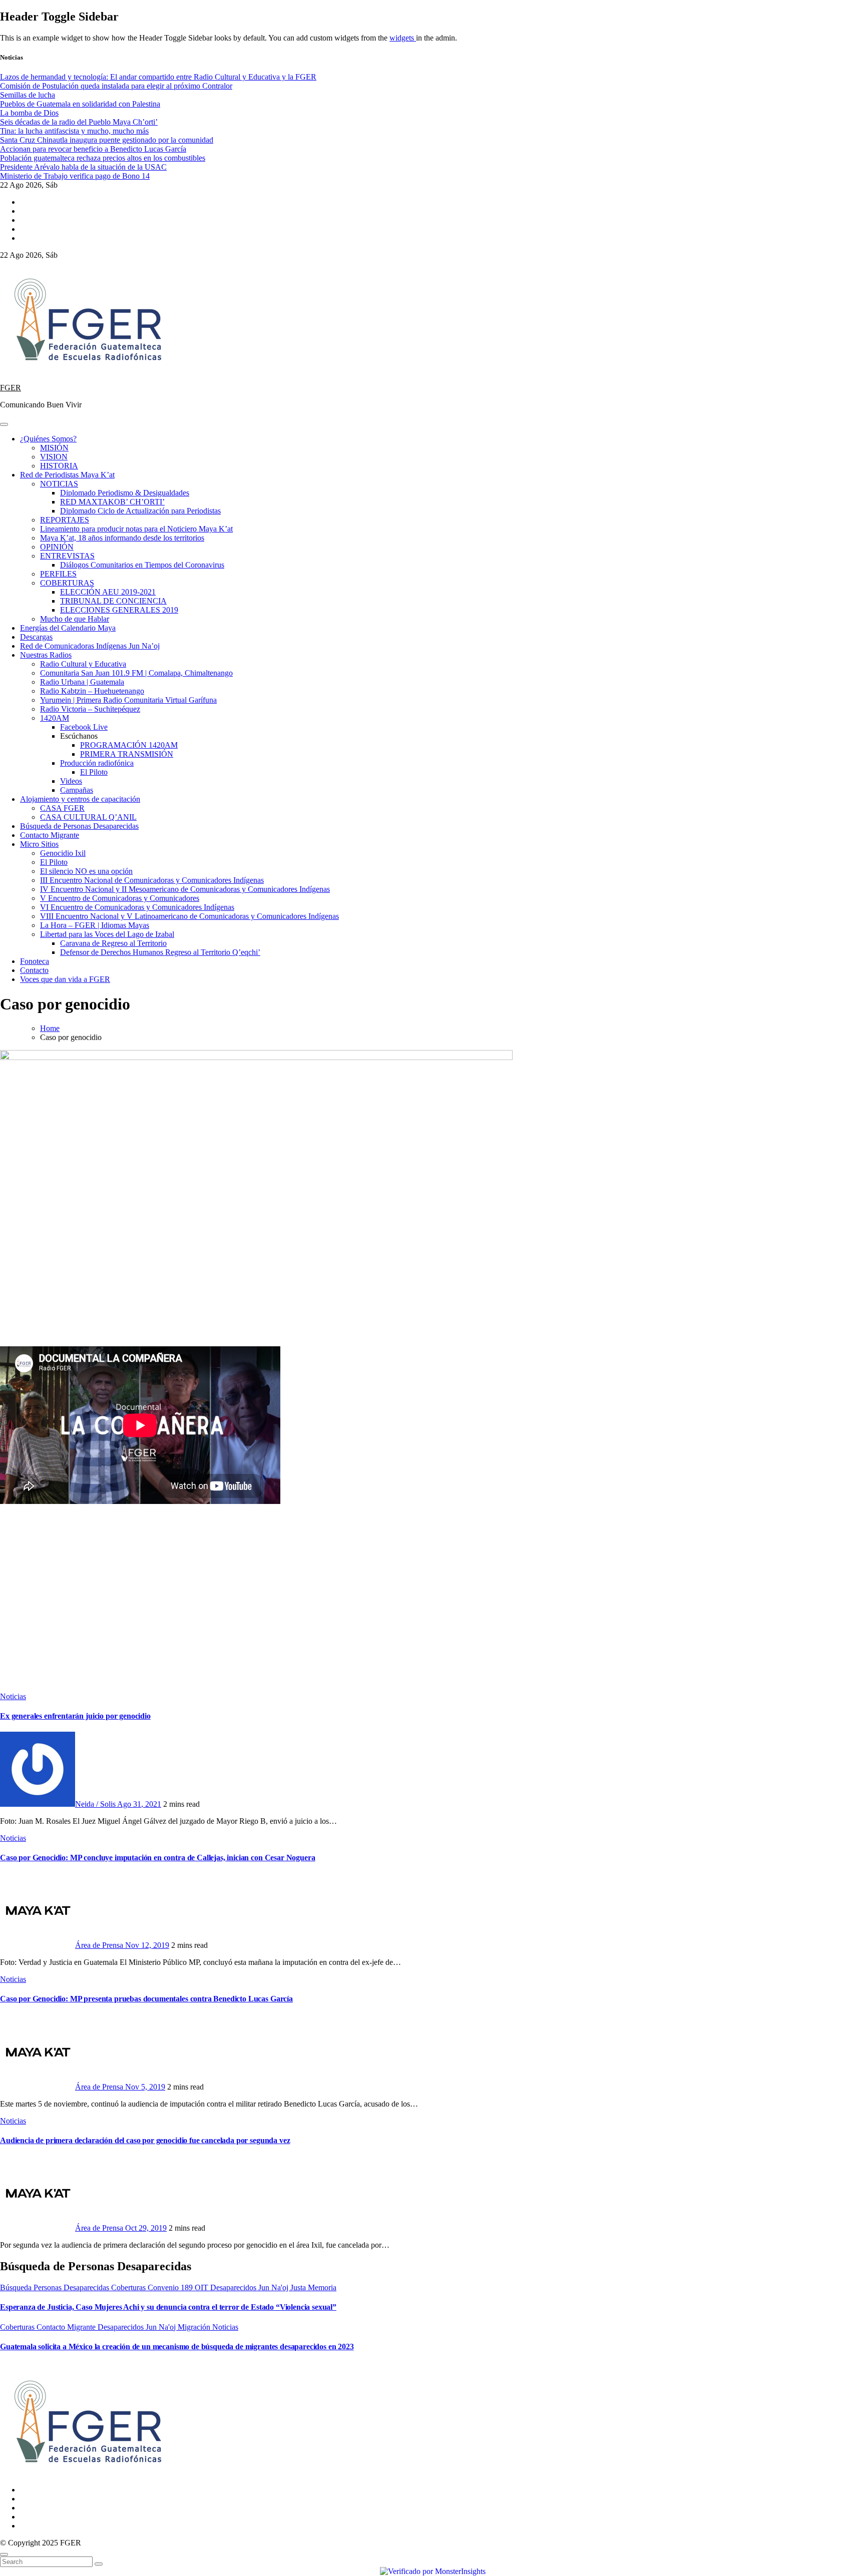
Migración (195, 2327)
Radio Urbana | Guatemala (82, 682)
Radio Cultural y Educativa (83, 664)
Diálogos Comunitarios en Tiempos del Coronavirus (142, 565)
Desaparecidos (234, 2287)
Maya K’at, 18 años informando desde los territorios (122, 538)
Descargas (36, 637)
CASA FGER (62, 808)
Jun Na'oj (274, 2287)
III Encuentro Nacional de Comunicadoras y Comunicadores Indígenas (152, 880)
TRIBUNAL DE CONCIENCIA (113, 601)
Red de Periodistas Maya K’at (67, 475)
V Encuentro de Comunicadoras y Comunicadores (120, 898)
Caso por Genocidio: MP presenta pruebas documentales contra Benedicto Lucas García (146, 1999)
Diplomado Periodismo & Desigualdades (125, 493)
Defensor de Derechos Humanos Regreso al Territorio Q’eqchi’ (160, 952)
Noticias (13, 1696)
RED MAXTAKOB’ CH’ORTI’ (112, 502)
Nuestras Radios (46, 655)
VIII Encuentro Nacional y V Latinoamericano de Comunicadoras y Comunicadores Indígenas (189, 916)
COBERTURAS (67, 583)
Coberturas (129, 2287)
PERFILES (58, 574)
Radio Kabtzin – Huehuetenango (92, 691)
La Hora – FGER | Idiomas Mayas (95, 925)
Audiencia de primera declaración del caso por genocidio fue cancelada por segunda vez (145, 2140)
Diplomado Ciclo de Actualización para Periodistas (140, 511)
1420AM (55, 718)
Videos (71, 781)
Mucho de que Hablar (75, 619)
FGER (11, 388)
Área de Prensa (100, 1945)
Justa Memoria (313, 2287)
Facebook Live (84, 727)
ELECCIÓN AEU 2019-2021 (108, 592)
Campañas (77, 790)
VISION (54, 457)
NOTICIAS (59, 484)
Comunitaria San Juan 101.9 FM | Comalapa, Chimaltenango (136, 673)
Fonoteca (35, 961)
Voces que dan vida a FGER (65, 979)
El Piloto (94, 772)
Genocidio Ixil (63, 853)
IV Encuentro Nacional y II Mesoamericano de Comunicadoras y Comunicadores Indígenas (185, 889)
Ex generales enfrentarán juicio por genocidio (75, 1716)
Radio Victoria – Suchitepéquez (90, 709)
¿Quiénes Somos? (48, 439)
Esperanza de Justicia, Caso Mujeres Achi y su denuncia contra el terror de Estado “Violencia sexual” (168, 2307)
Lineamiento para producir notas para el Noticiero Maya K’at (136, 529)
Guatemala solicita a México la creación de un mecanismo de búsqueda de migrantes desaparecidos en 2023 (177, 2347)
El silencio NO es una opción (86, 871)
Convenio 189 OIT (179, 2287)
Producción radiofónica (97, 763)
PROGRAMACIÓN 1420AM (129, 745)
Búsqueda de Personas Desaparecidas (79, 826)
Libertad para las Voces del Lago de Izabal (107, 934)
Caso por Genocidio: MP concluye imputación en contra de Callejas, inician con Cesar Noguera (157, 1858)
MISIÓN (54, 448)
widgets (403, 38)
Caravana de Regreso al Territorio (113, 943)
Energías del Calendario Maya (68, 628)
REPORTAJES (65, 520)
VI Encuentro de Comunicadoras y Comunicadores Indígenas (137, 907)
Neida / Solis (96, 1804)
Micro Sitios (39, 844)
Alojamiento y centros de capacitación (80, 799)
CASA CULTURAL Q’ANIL (88, 817)
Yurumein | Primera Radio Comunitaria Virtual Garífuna (128, 700)
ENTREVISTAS (67, 556)
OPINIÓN (57, 547)
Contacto (34, 970)
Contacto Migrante (50, 835)
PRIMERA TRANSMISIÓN (127, 754)
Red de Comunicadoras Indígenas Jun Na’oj (90, 646)
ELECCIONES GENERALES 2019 (119, 610)
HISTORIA (59, 466)
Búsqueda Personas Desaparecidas (56, 2287)
